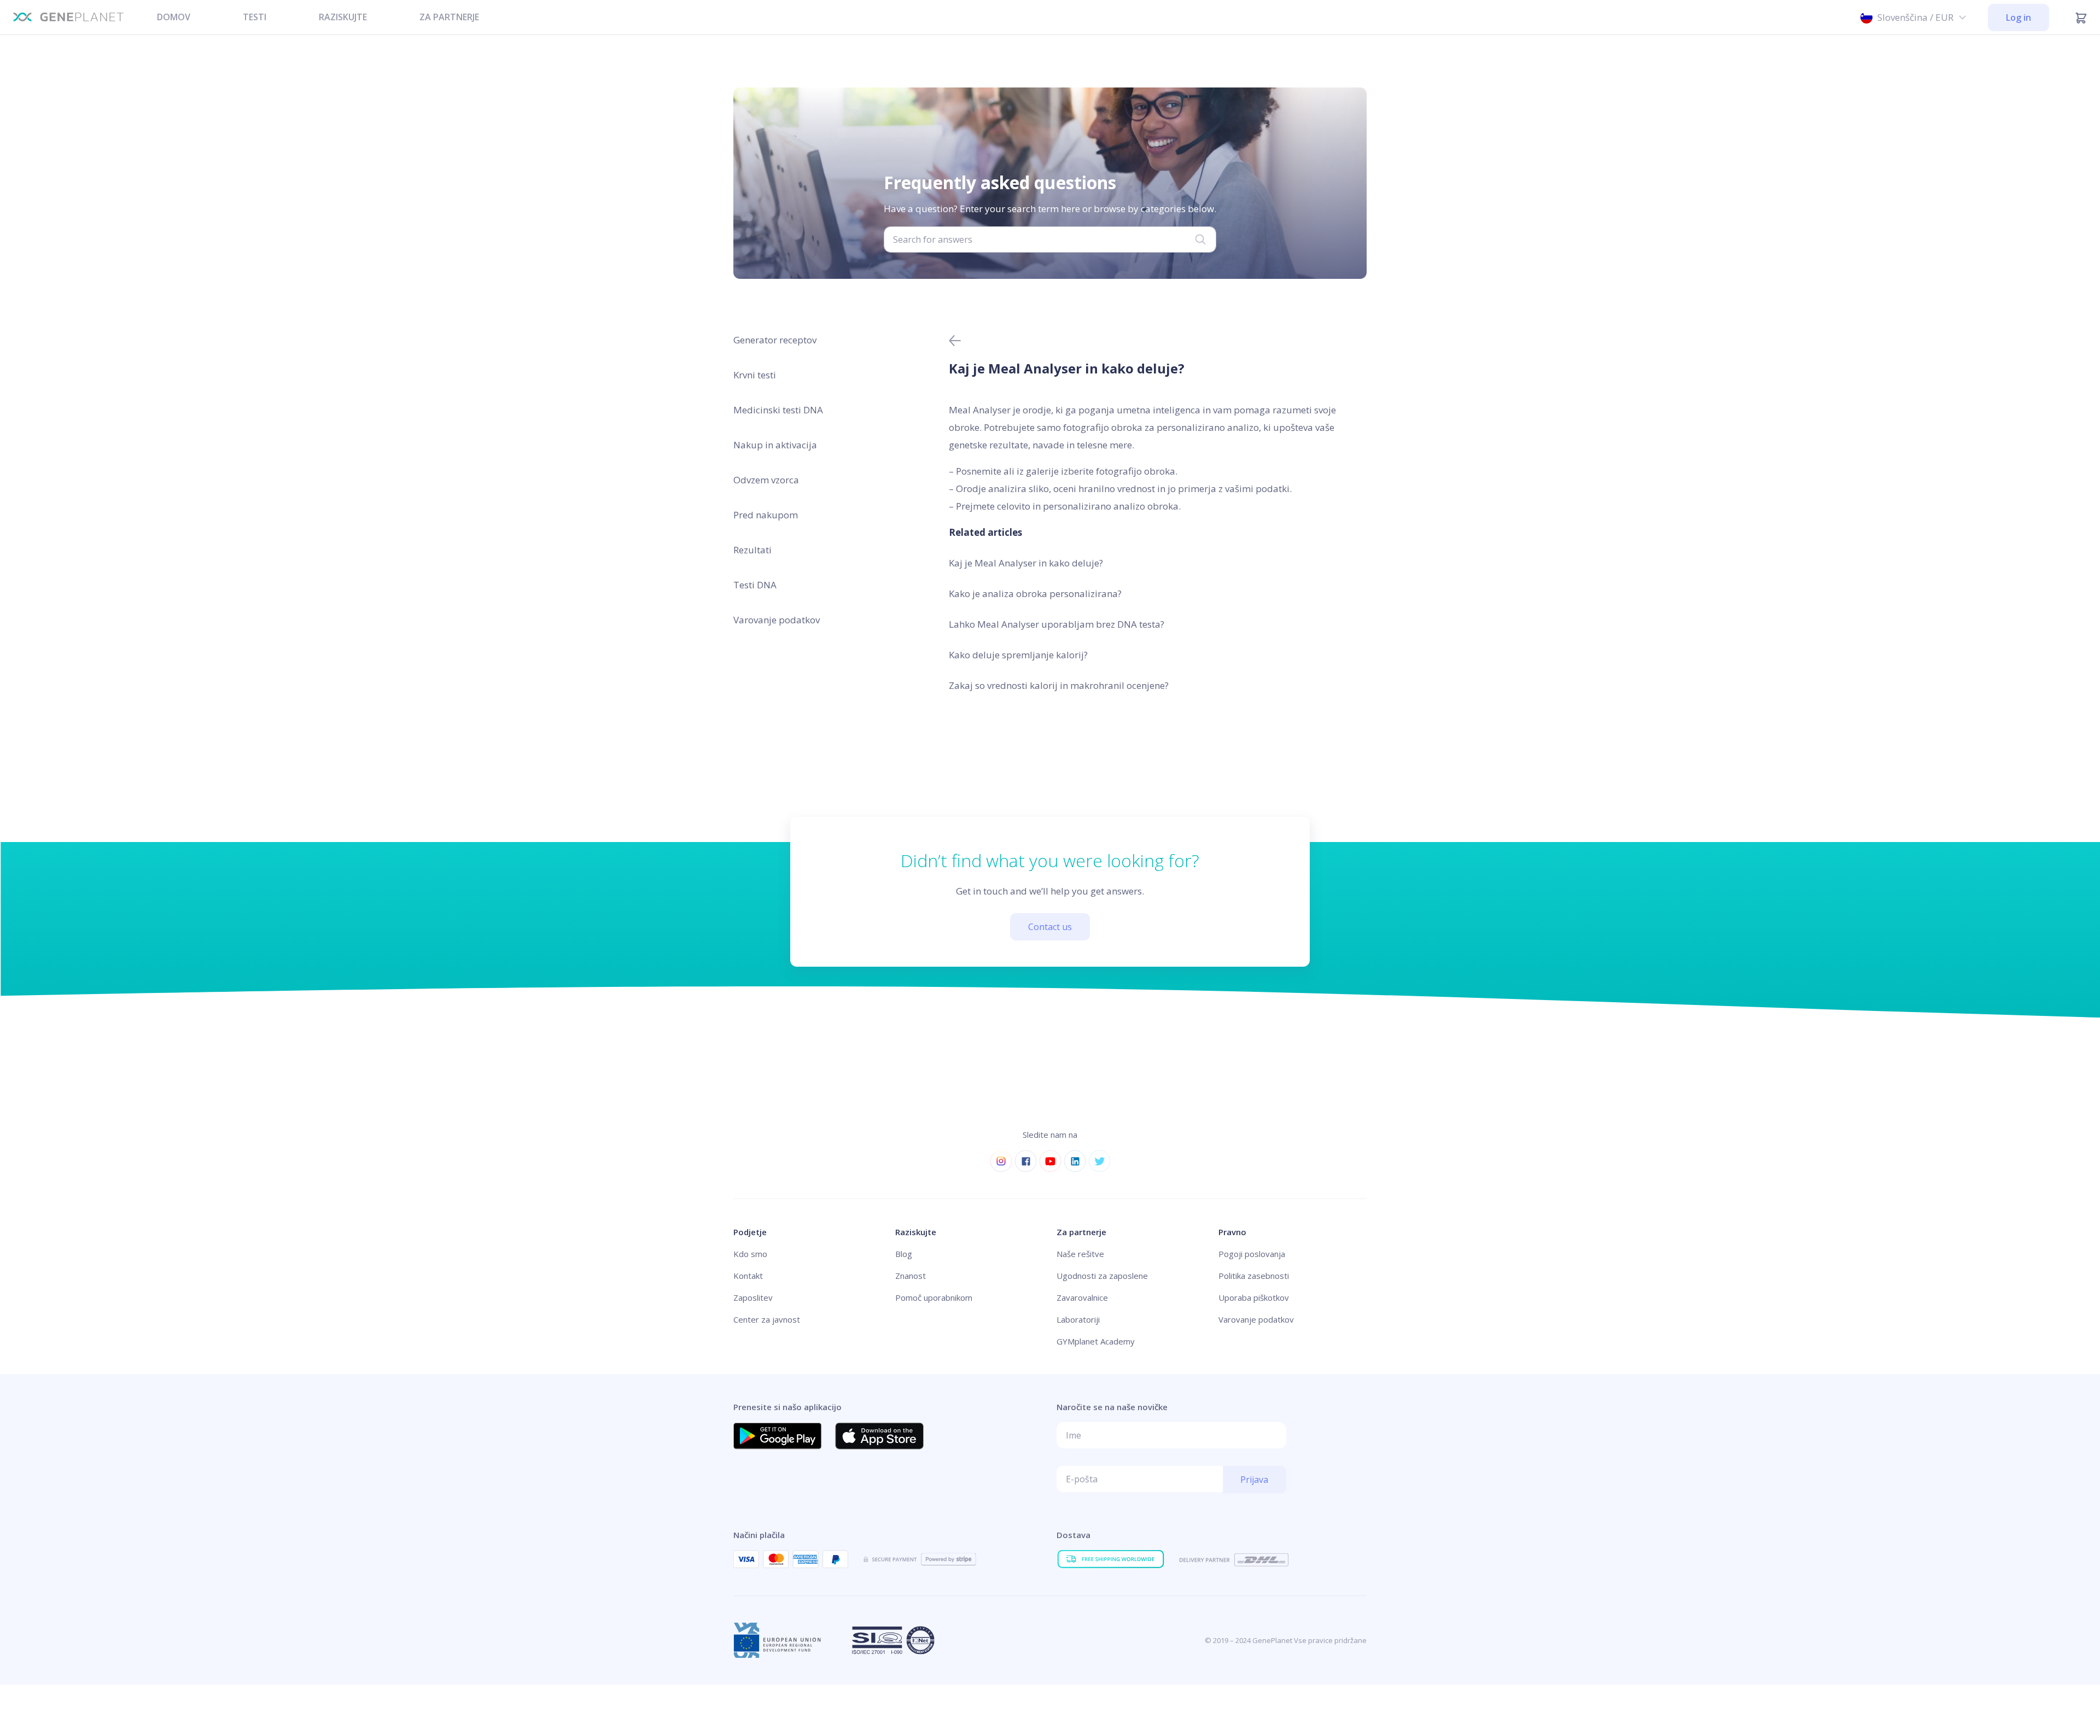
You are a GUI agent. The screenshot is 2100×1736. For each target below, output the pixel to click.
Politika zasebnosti (1254, 1276)
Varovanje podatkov (777, 620)
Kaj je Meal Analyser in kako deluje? (1026, 563)
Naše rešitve (1080, 1254)
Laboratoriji (1078, 1319)
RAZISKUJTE (343, 17)
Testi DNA (755, 585)
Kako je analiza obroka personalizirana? (1035, 594)
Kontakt (748, 1276)
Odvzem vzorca (766, 480)
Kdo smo (750, 1254)
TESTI (255, 17)
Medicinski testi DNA (778, 410)
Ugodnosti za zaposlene (1102, 1276)
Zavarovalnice (1082, 1297)
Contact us (1050, 927)
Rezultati (752, 550)
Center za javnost (767, 1319)
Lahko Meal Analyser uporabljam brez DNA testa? (1057, 624)
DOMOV (174, 17)
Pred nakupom (766, 515)
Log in (2019, 17)
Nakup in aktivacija (775, 445)
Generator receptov (775, 340)
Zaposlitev (753, 1297)
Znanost (911, 1276)
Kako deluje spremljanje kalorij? (1018, 655)
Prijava (1254, 1480)
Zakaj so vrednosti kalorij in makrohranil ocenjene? (1059, 685)
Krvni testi (755, 375)
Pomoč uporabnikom (934, 1297)
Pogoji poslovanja (1252, 1254)
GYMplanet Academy (1096, 1341)
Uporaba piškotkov (1254, 1297)
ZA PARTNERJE (449, 17)
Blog (904, 1254)
